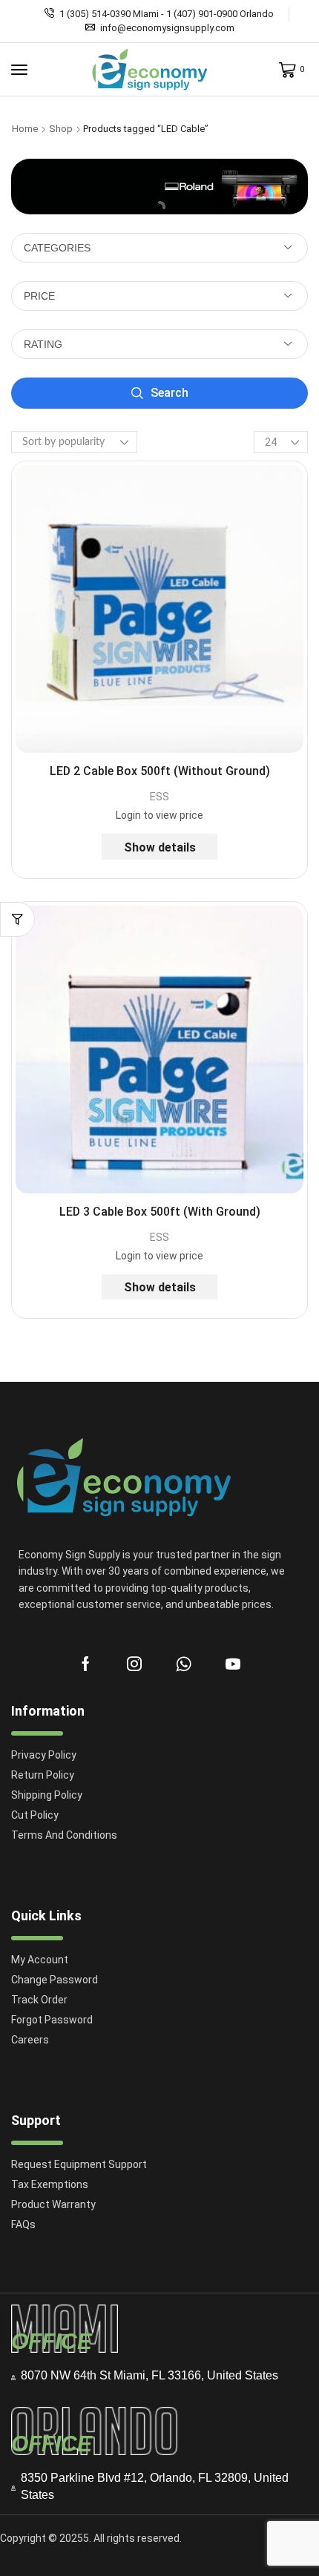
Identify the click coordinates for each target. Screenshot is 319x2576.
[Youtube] (233, 1664)
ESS (159, 797)
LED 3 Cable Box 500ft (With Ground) (160, 1212)
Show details (160, 847)
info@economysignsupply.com (167, 28)
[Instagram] (134, 1664)
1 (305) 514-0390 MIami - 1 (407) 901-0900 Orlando (167, 14)
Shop (61, 129)
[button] (19, 70)
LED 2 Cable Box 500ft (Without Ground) (160, 771)
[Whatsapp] (184, 1664)
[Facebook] (86, 1664)
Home (25, 129)
